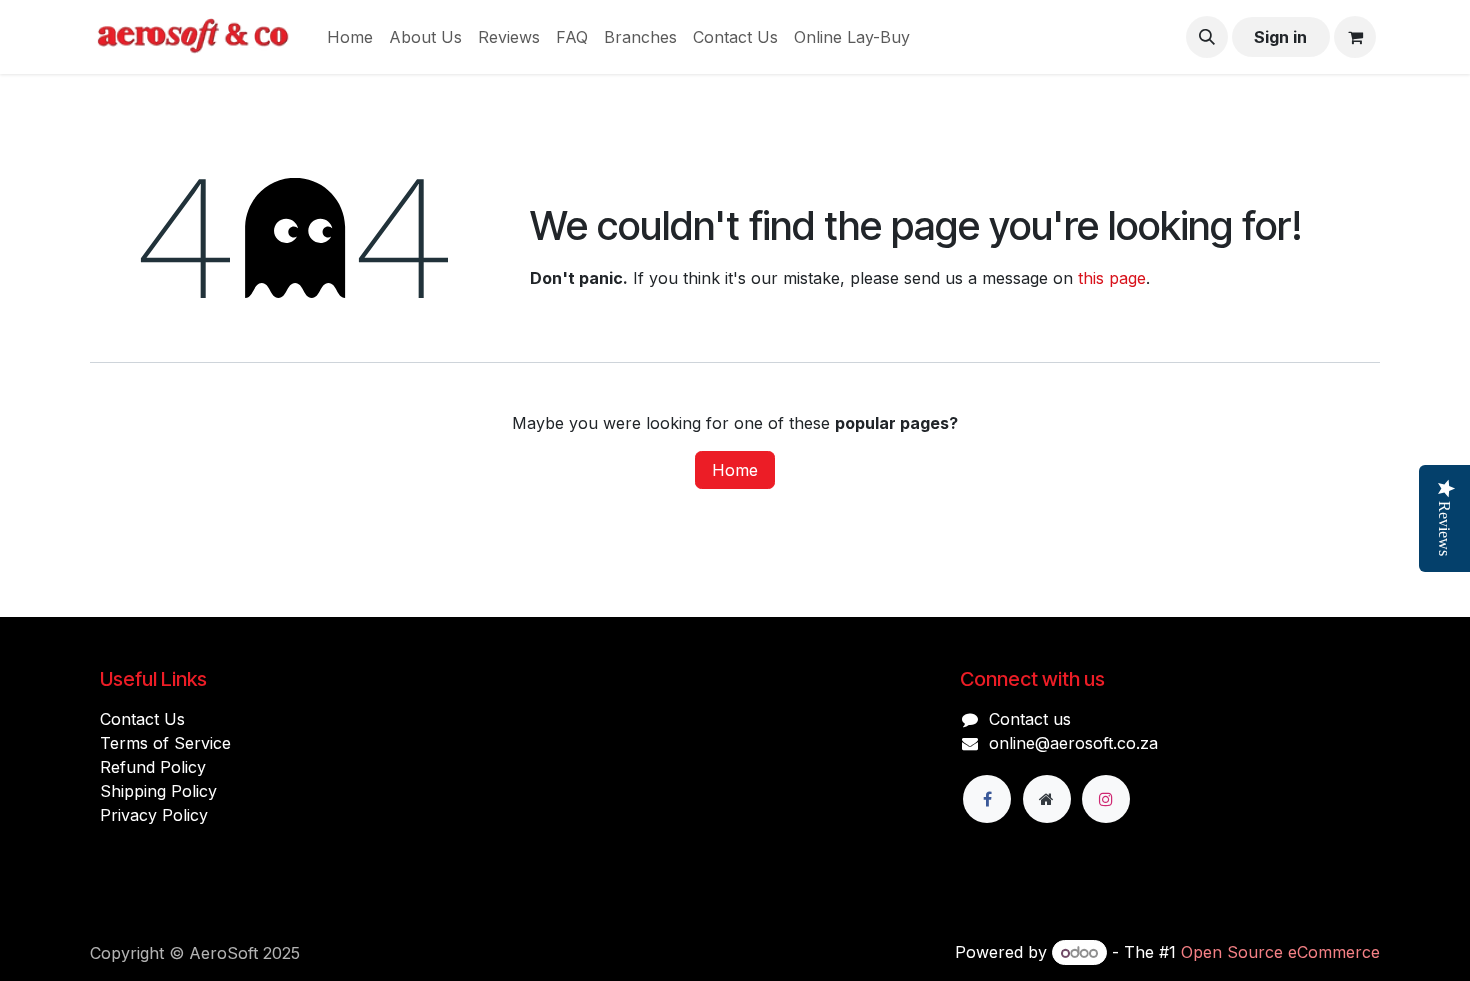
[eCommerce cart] (1355, 37)
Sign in (1280, 37)
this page (1112, 278)
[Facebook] (987, 799)
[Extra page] (1047, 799)
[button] (1207, 37)
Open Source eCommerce (1280, 952)
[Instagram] (1106, 799)
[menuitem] (350, 37)
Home (735, 470)
